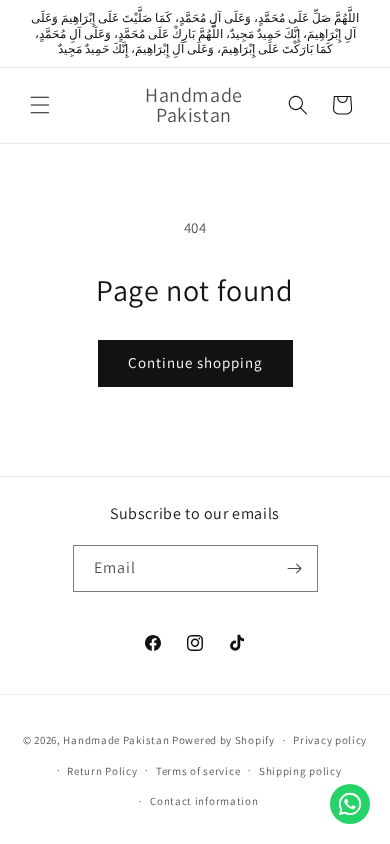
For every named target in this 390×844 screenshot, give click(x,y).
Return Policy (102, 771)
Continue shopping (195, 362)
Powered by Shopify (223, 740)
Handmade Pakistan (116, 740)
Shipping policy (300, 771)
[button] (40, 105)
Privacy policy (330, 740)
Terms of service (198, 771)
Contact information (204, 801)
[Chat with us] (350, 804)
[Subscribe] (295, 568)
